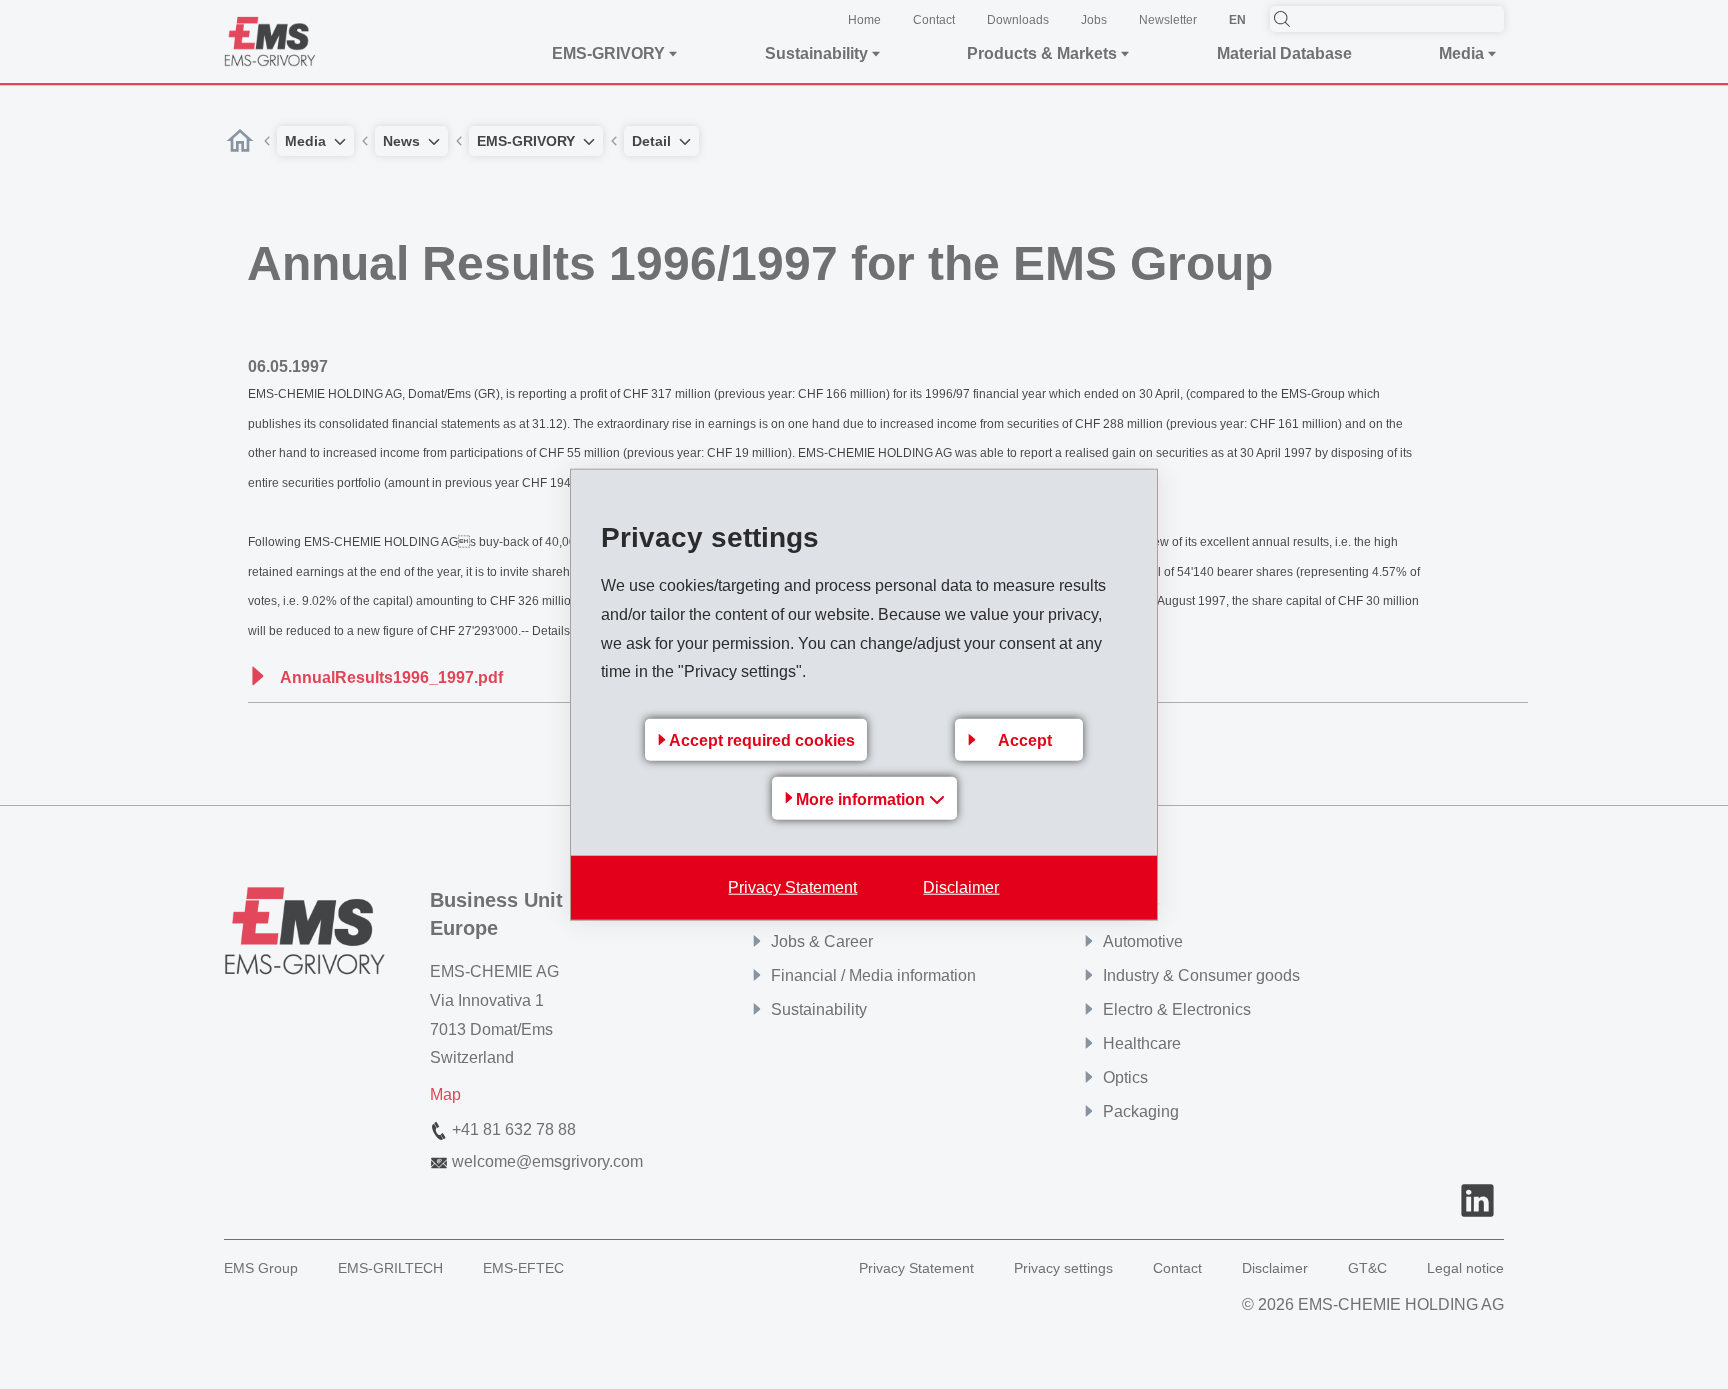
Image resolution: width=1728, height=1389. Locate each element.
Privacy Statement (792, 887)
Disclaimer (961, 887)
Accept (1025, 740)
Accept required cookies (762, 740)
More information (862, 799)
